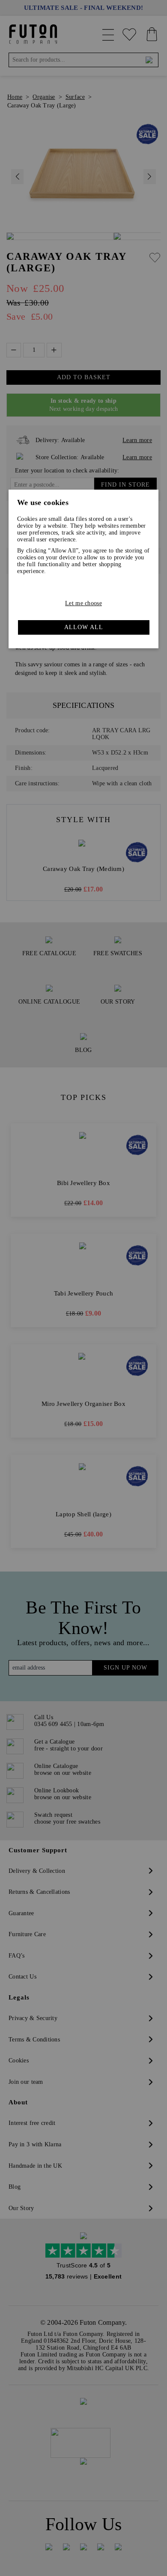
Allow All (84, 627)
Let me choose (83, 603)
